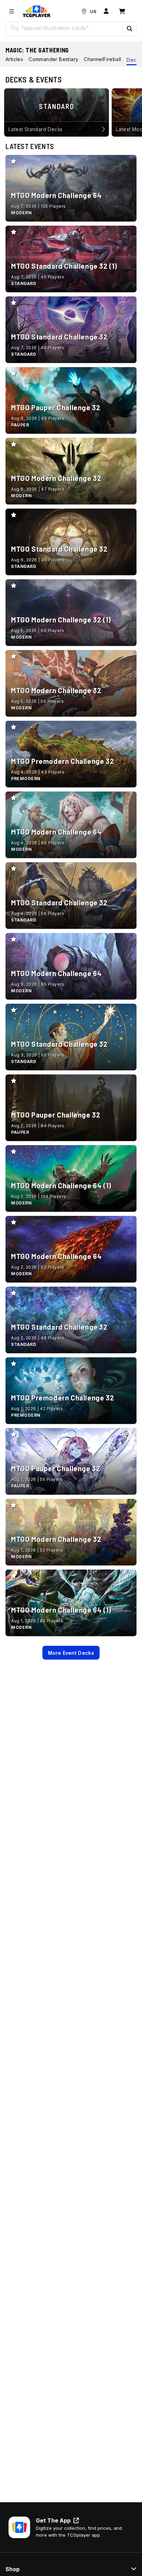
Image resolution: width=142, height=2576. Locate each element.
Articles (14, 59)
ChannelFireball (102, 59)
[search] (64, 28)
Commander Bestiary (53, 59)
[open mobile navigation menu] (12, 11)
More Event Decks (71, 1653)
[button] (129, 29)
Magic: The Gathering (37, 50)
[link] (37, 11)
